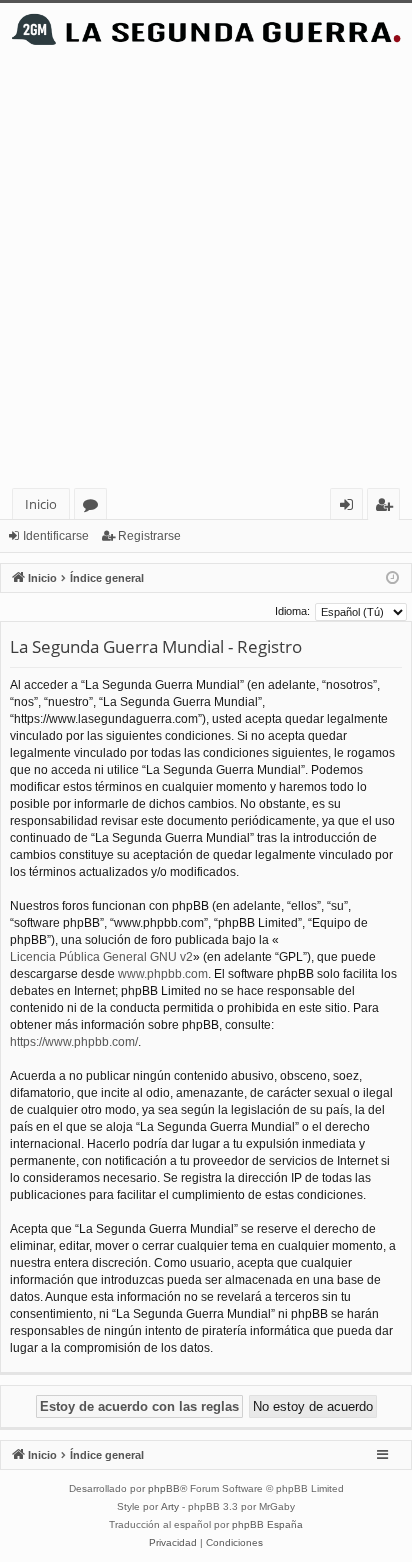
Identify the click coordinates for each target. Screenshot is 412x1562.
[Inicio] (206, 29)
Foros (94, 507)
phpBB (164, 1488)
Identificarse (56, 536)
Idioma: (292, 611)
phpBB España (267, 1524)
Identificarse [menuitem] (350, 507)
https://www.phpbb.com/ (74, 1042)
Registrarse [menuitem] (388, 507)
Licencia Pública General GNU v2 (101, 957)
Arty (170, 1506)
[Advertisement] (206, 272)
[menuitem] (173, 1543)
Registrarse (149, 536)
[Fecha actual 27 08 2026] (392, 578)
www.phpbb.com (163, 974)
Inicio (41, 504)
